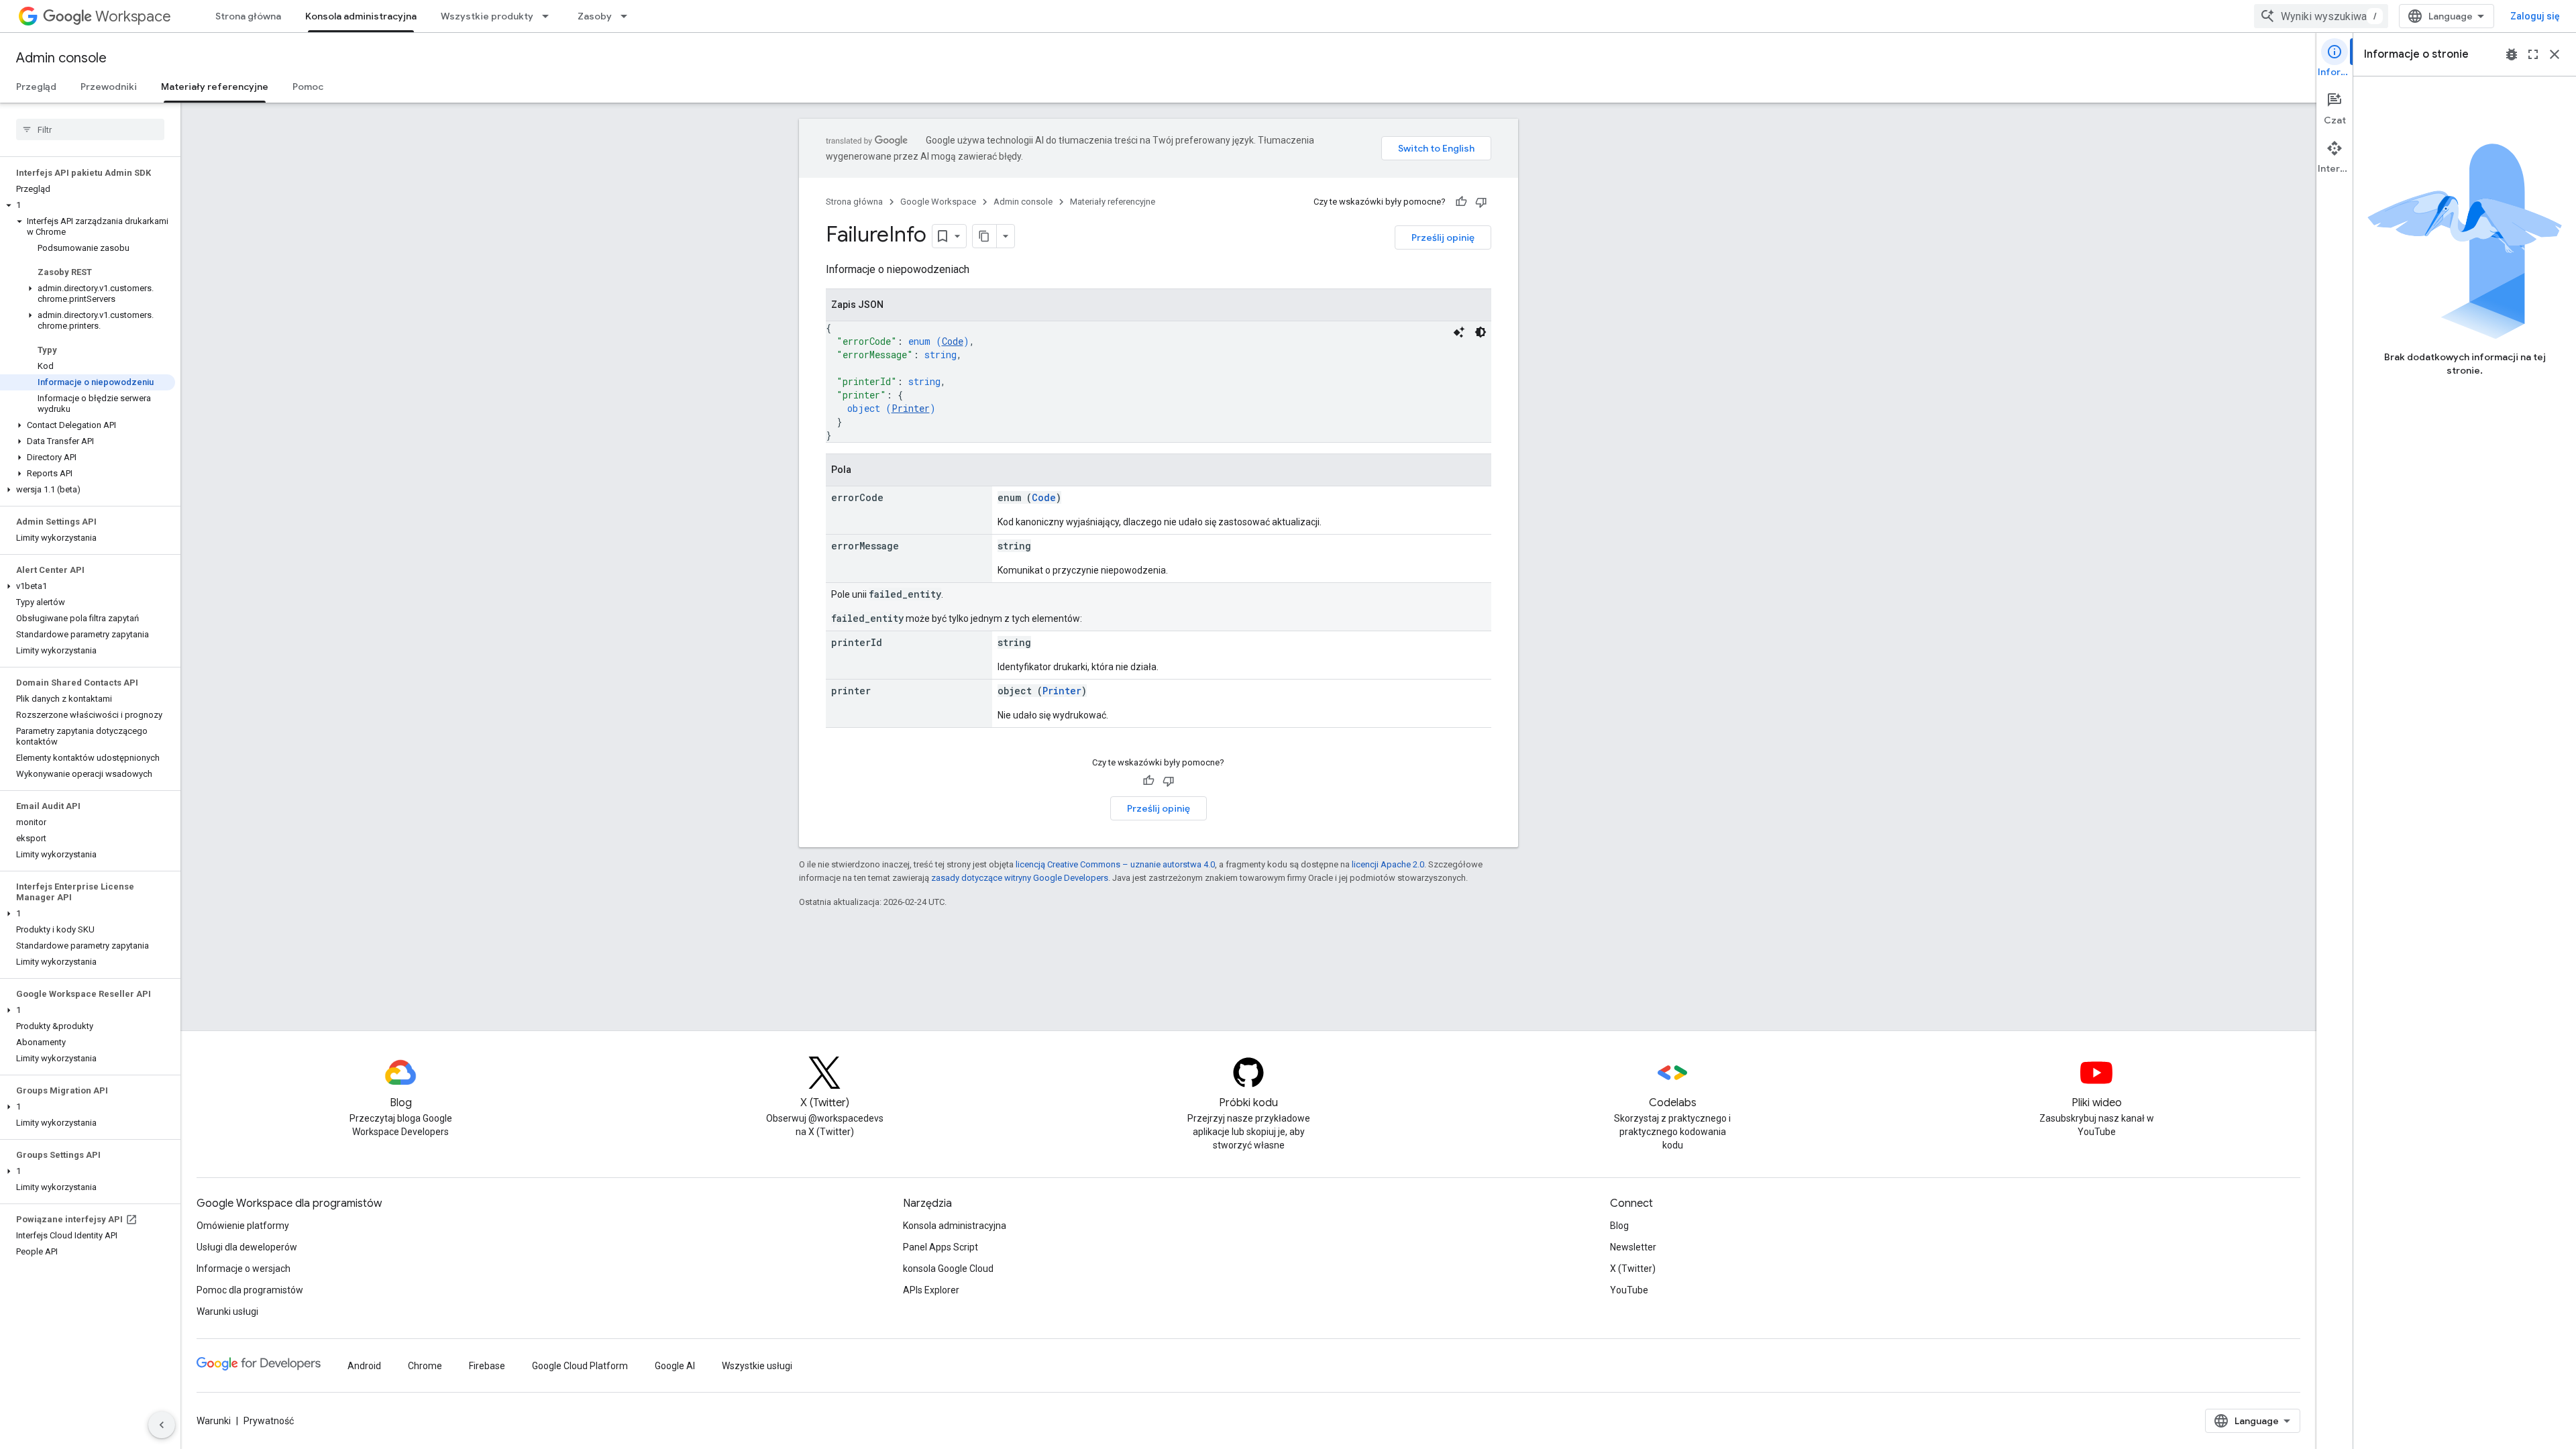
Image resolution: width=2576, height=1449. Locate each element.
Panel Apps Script (941, 1247)
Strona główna (248, 16)
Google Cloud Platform (580, 1366)
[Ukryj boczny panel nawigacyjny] (162, 1425)
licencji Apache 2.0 (1388, 864)
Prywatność (269, 1421)
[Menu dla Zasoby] (628, 16)
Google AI (675, 1366)
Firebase (487, 1366)
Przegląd (36, 87)
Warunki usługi (227, 1311)
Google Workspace (938, 202)
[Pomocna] (1461, 202)
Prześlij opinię (1443, 237)
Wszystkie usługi (757, 1366)
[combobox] (2321, 16)
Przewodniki (109, 87)
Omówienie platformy (243, 1226)
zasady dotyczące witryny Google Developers (1020, 878)
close (2555, 54)
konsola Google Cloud (948, 1269)
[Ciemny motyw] (1481, 332)
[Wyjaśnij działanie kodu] (1459, 332)
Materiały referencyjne (215, 87)
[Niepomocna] (1481, 202)
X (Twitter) (1633, 1269)
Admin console (61, 58)
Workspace (133, 16)
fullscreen (2533, 54)
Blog (1619, 1226)
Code (953, 341)
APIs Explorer (931, 1290)
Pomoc (308, 87)
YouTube (1629, 1290)
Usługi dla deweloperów (247, 1247)
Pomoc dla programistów (250, 1290)
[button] (88, 205)
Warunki (214, 1421)
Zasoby (595, 16)
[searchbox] (90, 129)
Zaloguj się (2535, 16)
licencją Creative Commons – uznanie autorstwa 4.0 (1115, 864)
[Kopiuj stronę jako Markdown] (985, 236)
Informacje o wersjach (244, 1269)
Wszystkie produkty (487, 16)
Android (364, 1366)
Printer (911, 408)
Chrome (425, 1366)
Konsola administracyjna (361, 16)
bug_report (2512, 54)
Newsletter (1633, 1247)
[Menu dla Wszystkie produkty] (549, 16)
